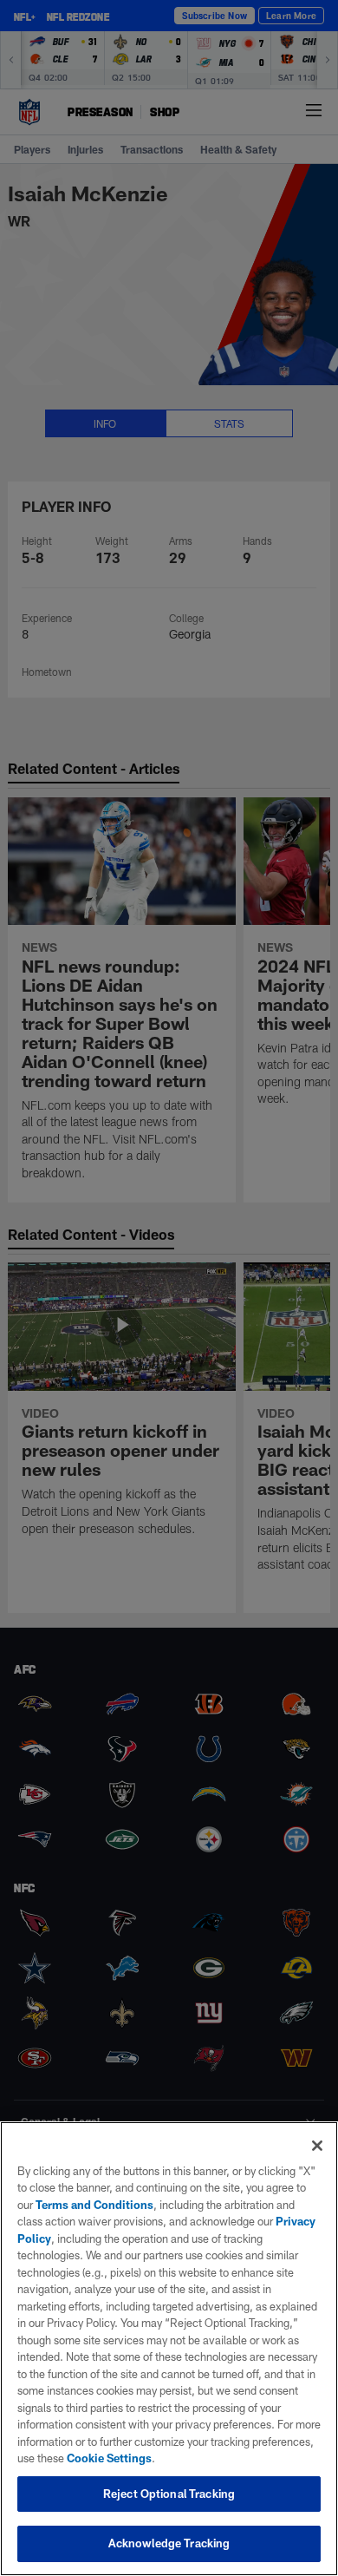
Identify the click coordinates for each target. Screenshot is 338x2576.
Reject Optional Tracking (169, 2494)
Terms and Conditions (94, 2205)
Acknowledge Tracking (169, 2543)
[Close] (317, 2146)
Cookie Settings (109, 2458)
